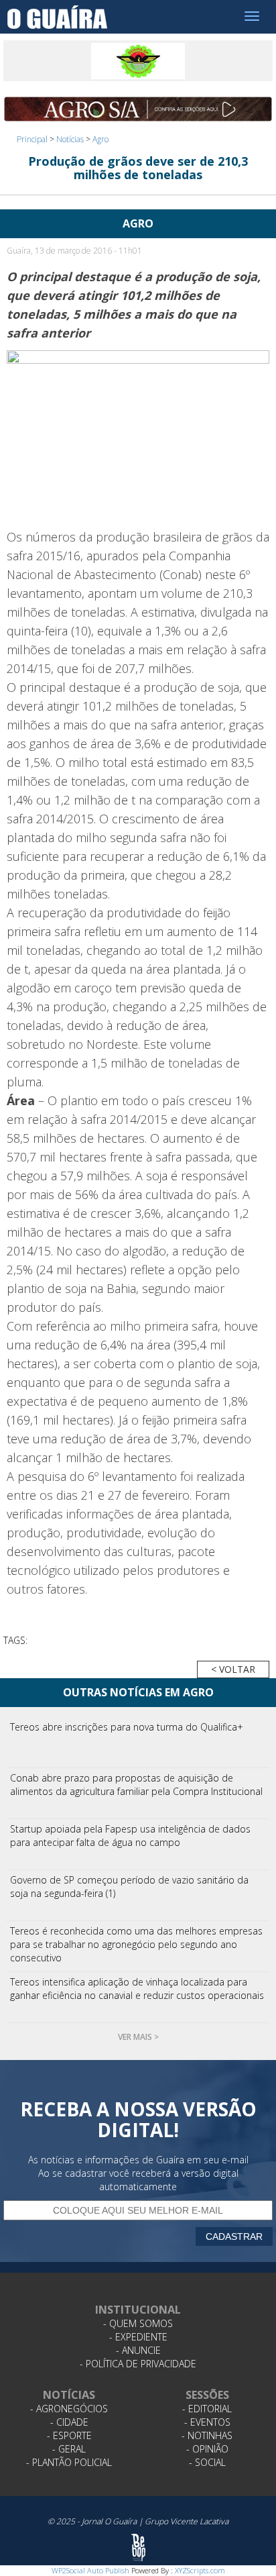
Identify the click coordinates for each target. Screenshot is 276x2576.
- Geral (69, 2449)
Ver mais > (138, 2037)
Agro (100, 139)
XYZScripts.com (200, 2570)
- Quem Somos (138, 2323)
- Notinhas (207, 2435)
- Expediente (138, 2337)
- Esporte (69, 2435)
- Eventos (207, 2422)
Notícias (70, 139)
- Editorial (207, 2409)
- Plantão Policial (69, 2462)
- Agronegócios (69, 2409)
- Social (207, 2462)
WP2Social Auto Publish (90, 2570)
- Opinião (207, 2449)
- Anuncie (138, 2350)
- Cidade (69, 2422)
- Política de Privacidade (138, 2364)
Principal (32, 139)
